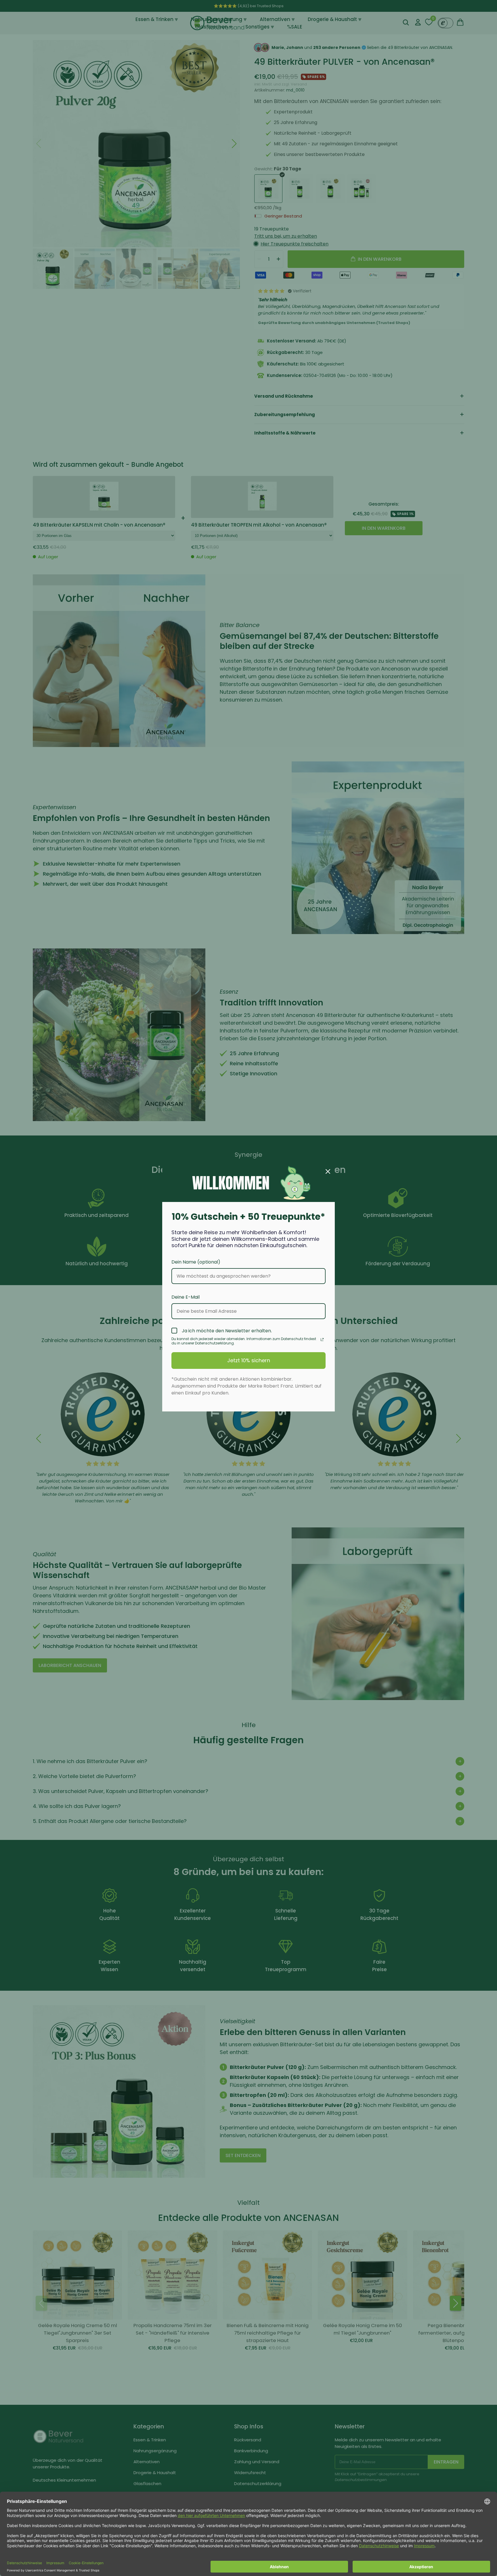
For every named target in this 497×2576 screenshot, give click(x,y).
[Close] (328, 1171)
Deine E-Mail (186, 1297)
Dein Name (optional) (196, 1262)
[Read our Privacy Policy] (322, 1340)
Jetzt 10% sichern (249, 1360)
